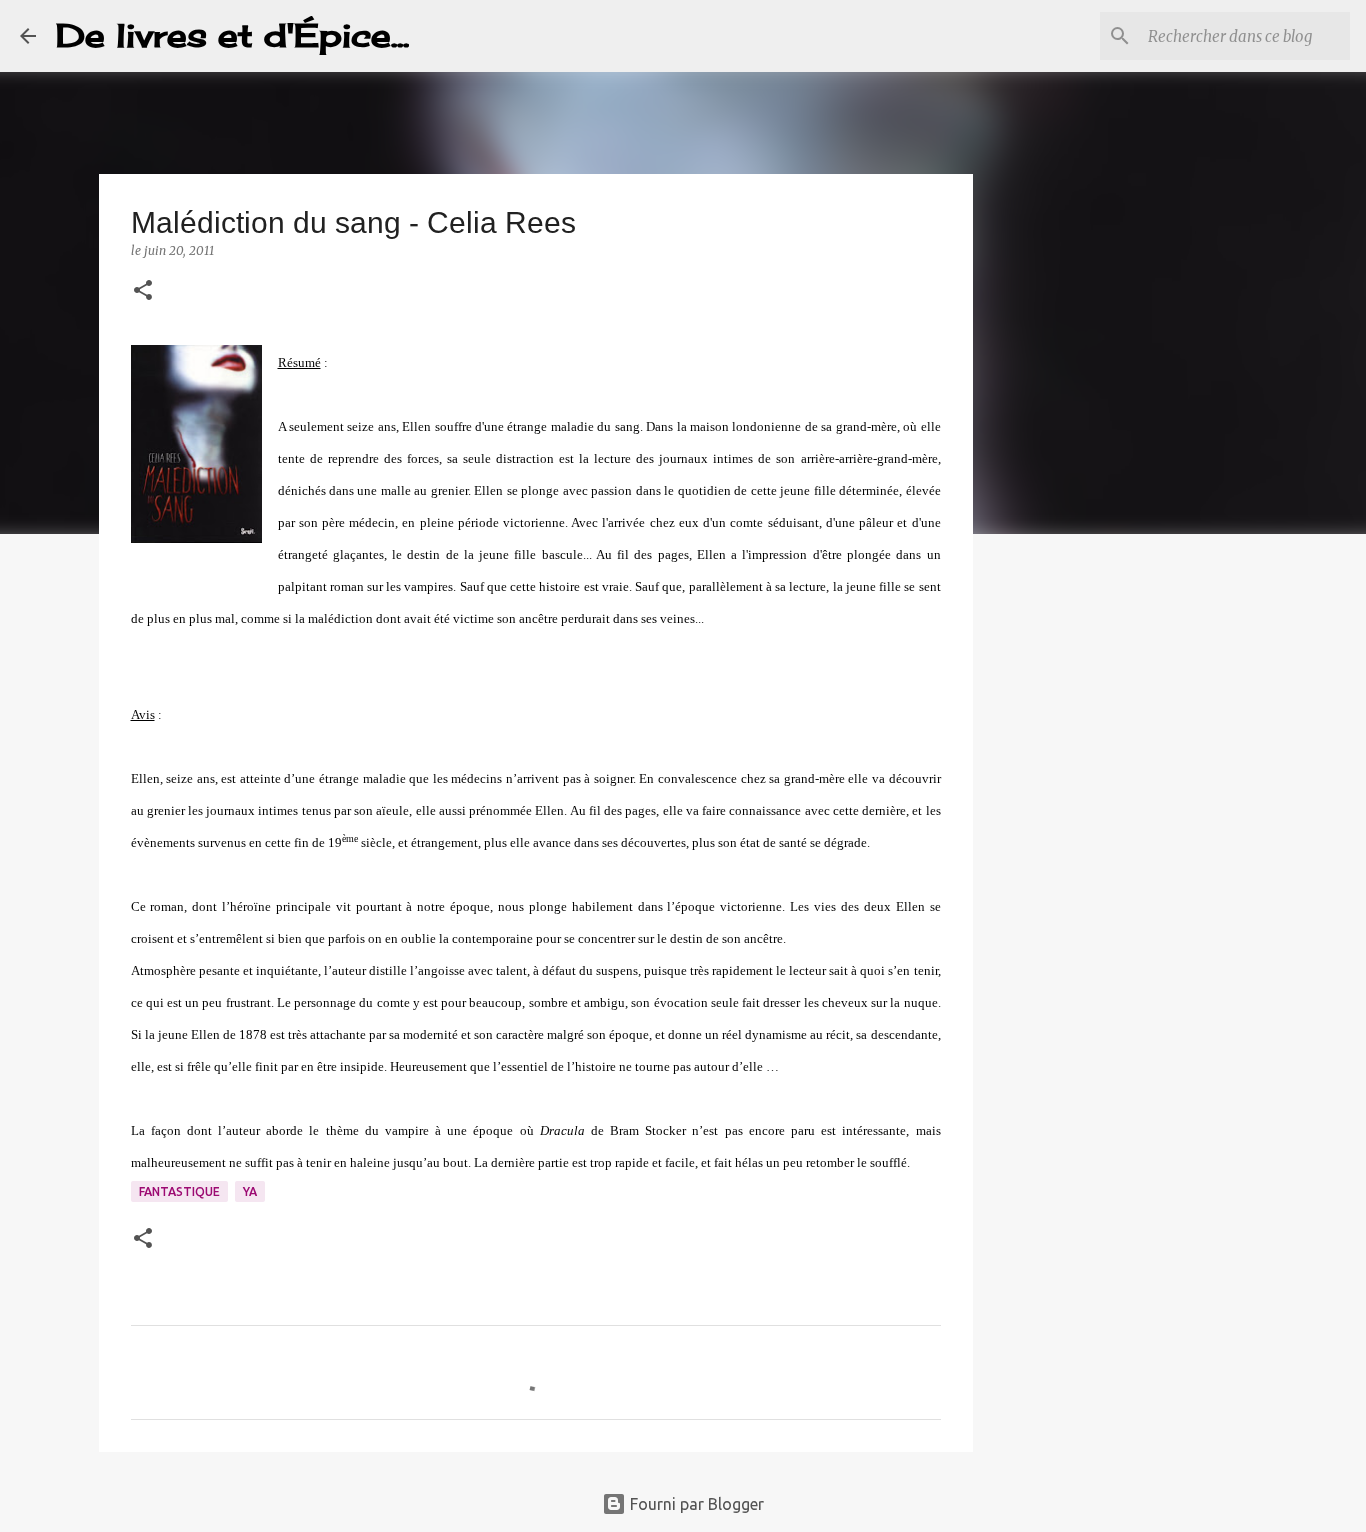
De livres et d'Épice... (232, 35)
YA (250, 1191)
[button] (143, 291)
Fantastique (179, 1191)
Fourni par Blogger (695, 1504)
